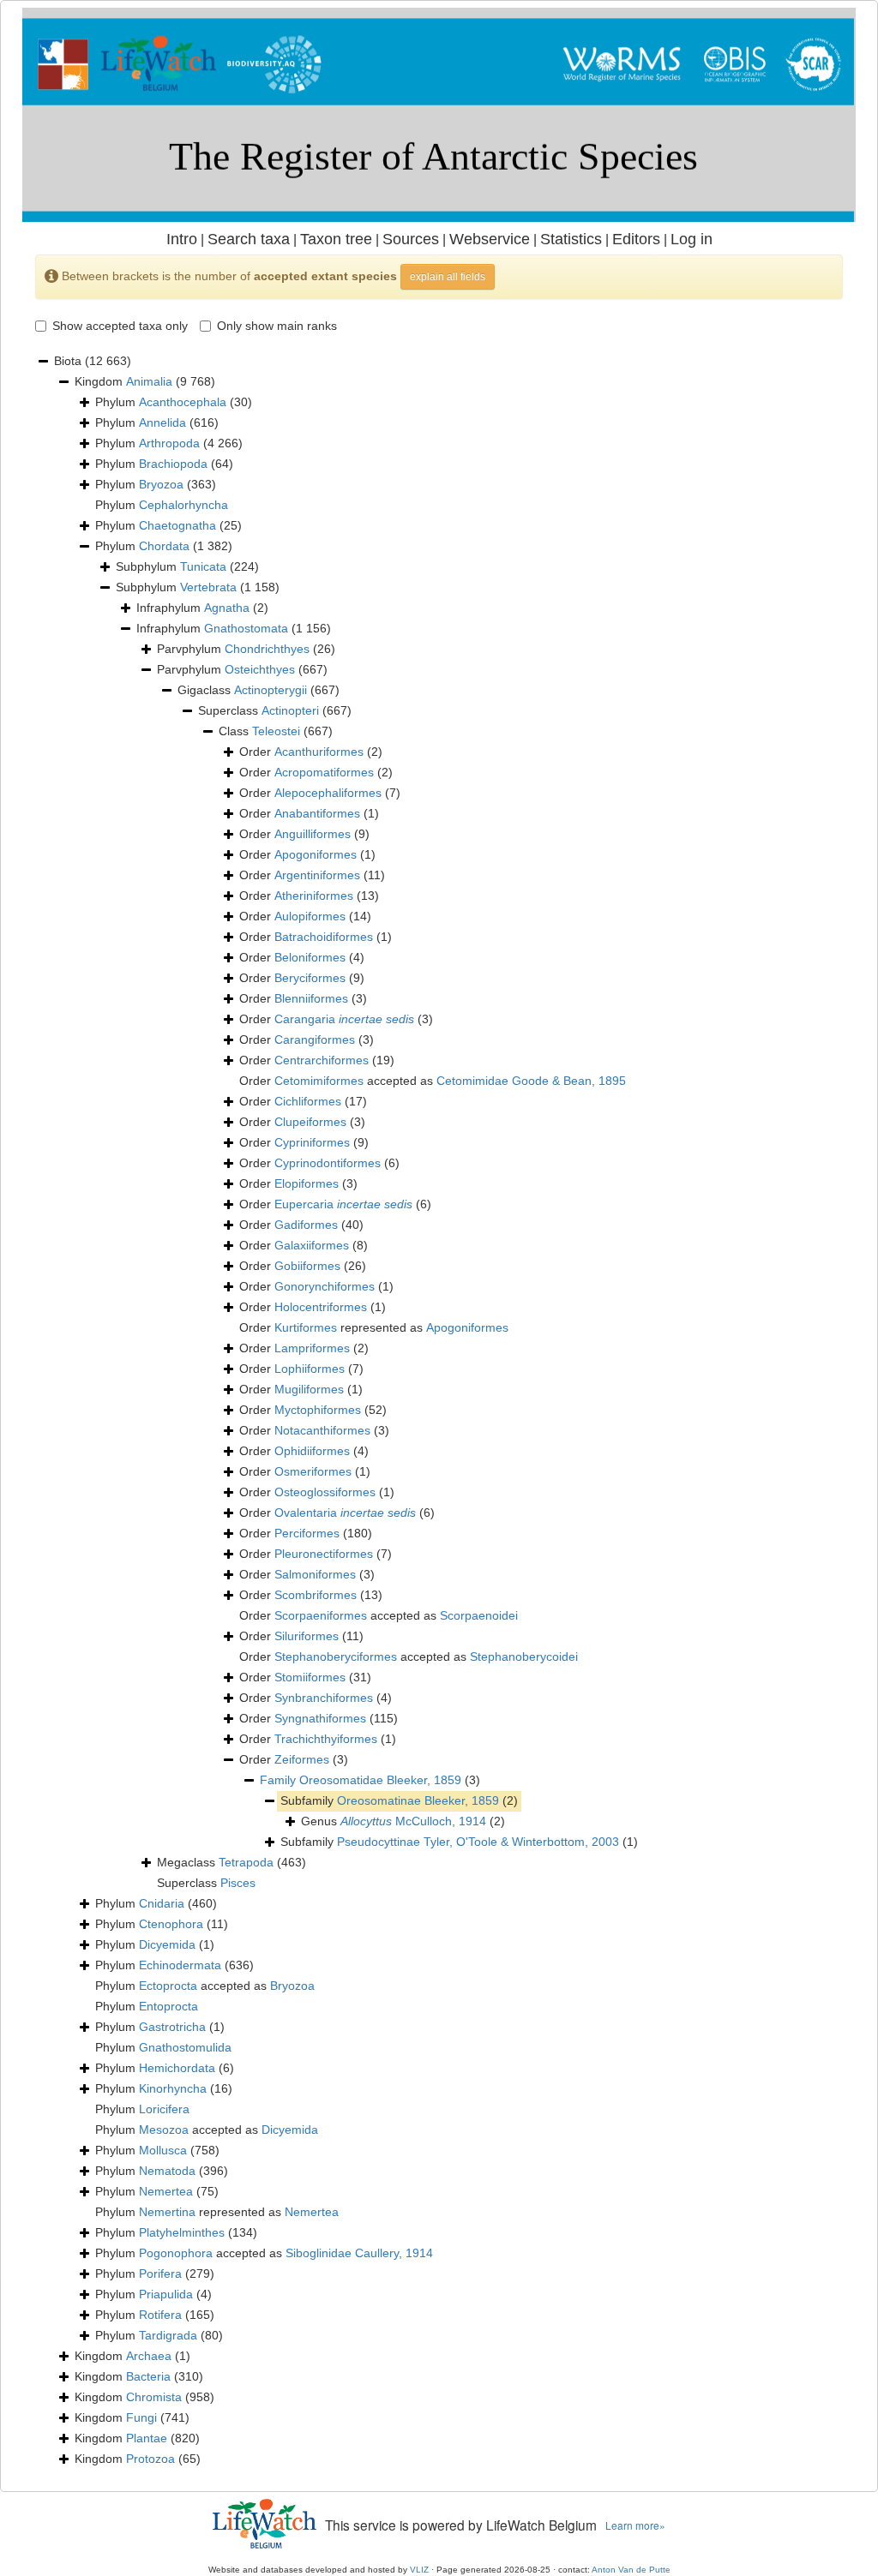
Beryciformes (310, 978)
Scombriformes (316, 1595)
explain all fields (448, 277)
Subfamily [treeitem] (399, 1800)
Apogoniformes (316, 854)
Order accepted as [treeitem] (433, 1081)
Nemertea (166, 2191)
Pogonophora (176, 2253)
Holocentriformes (321, 1307)
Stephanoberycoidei (524, 1656)
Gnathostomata (246, 628)
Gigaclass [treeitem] (259, 690)
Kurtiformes (306, 1327)
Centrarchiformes (322, 1060)
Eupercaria (343, 1204)
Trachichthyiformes (326, 1739)
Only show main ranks (277, 326)
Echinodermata (180, 1965)
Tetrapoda (246, 1862)
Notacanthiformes (322, 1430)
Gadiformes (306, 1225)
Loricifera (164, 2109)
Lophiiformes (310, 1369)
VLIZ (419, 2570)
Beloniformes (310, 957)
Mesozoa (164, 2130)
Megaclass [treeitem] (232, 1862)
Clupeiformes (310, 1122)
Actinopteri (290, 710)
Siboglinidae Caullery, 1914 (359, 2253)
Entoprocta (168, 2006)
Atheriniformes (314, 896)
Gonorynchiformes (325, 1286)
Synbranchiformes (324, 1698)
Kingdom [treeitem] (145, 381)
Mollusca (163, 2150)
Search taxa (249, 239)
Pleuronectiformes (324, 1554)
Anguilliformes (313, 834)
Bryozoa (161, 484)
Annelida (162, 422)
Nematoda (167, 2171)
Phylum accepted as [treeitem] (205, 1986)
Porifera (160, 2273)
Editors (636, 239)
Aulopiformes (310, 916)
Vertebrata (208, 587)
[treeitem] (370, 1781)
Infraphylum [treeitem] (202, 608)
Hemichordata (177, 2068)
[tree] (439, 1411)
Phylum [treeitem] (174, 402)
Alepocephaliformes (328, 793)
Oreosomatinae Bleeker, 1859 (418, 1800)
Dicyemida (167, 1944)
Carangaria (344, 1019)
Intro (182, 239)
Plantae (147, 2438)
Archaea (149, 2356)
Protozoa (150, 2459)
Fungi (141, 2417)
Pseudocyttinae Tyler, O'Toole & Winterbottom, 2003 (478, 1842)
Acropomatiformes (324, 772)
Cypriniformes (312, 1142)
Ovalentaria (345, 1513)
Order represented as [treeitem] (374, 1327)
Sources (411, 239)
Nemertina (167, 2212)
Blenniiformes (311, 998)
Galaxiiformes (312, 1245)
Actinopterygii (271, 690)
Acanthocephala (183, 402)
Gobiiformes (307, 1266)
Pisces (238, 1883)
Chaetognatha (177, 525)
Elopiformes (307, 1183)
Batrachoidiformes (324, 937)
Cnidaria (162, 1903)
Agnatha (227, 608)
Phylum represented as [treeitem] (217, 2212)
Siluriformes (307, 1636)
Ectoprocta (168, 1986)
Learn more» (635, 2525)
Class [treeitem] (276, 731)
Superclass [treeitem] (275, 710)
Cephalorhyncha (183, 505)
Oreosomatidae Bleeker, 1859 (380, 1780)
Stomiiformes (310, 1677)
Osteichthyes (260, 669)
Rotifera (160, 2315)
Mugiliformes (309, 1389)
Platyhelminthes (182, 2232)
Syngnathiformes (320, 1718)
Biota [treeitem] (93, 361)
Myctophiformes (318, 1410)
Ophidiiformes (312, 1451)
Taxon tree (336, 239)
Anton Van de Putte (631, 2570)
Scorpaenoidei (479, 1615)
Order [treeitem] (311, 752)
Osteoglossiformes (325, 1492)
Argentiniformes (317, 875)
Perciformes (307, 1533)
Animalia (149, 381)
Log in (692, 239)
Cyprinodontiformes (328, 1163)
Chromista (154, 2397)
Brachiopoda (173, 464)
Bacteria (148, 2376)
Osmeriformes (313, 1471)
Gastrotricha (172, 2027)
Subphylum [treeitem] (187, 566)
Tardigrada (168, 2335)
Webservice (490, 239)
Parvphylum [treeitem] (246, 649)
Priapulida (166, 2294)
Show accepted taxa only (120, 326)
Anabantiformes (317, 813)
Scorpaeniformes (321, 1615)
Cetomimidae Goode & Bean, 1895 (531, 1081)
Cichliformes (308, 1101)
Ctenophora (171, 1924)
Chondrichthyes (267, 649)
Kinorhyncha (173, 2088)
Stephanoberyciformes (336, 1656)
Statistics (571, 239)
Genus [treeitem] (403, 1821)
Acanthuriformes (319, 752)
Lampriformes (312, 1348)
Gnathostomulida (185, 2047)
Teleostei (276, 731)
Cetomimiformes (319, 1081)
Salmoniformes (315, 1574)
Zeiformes (302, 1759)
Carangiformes (315, 1039)
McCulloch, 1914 (413, 1821)
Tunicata (203, 566)
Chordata (164, 546)
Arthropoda (169, 443)
